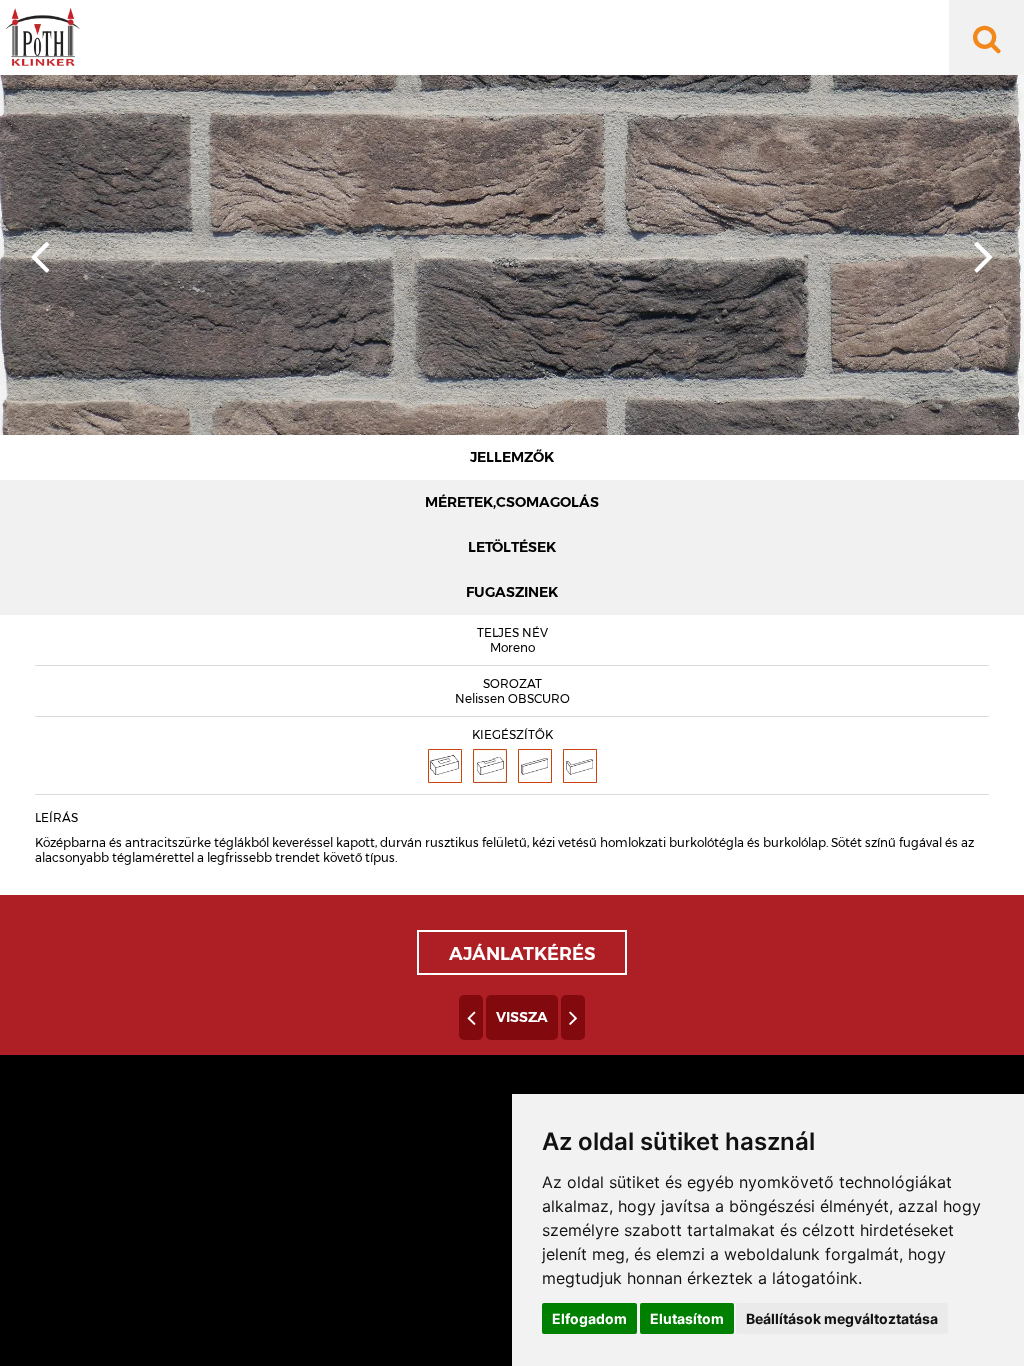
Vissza (522, 1017)
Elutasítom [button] (687, 1318)
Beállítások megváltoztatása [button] (842, 1318)
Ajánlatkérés (522, 954)
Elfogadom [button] (589, 1318)
